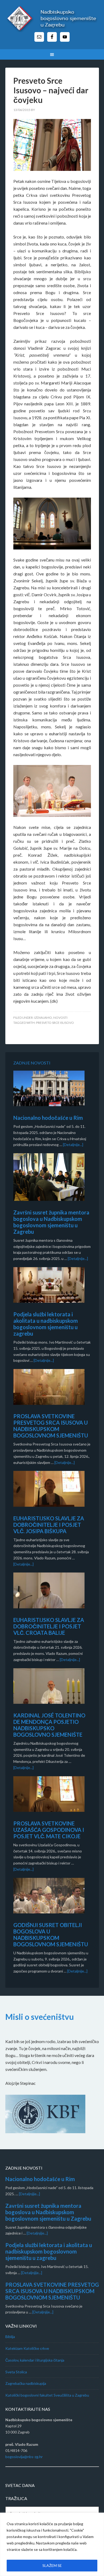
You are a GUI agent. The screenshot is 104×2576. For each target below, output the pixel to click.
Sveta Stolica (16, 2372)
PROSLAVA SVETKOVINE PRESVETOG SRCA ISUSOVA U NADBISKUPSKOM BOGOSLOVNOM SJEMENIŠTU (51, 1426)
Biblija (10, 2337)
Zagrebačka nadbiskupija (26, 2383)
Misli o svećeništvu (40, 2017)
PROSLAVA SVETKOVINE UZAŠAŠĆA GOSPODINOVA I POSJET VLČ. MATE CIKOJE (49, 1830)
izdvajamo (43, 1018)
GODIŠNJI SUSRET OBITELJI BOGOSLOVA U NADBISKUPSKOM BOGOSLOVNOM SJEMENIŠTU (51, 1935)
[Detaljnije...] (73, 1145)
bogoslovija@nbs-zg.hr (24, 2457)
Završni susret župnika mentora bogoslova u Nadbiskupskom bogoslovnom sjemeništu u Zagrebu (51, 1222)
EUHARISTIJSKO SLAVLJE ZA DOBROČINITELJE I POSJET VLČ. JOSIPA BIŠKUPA (49, 1525)
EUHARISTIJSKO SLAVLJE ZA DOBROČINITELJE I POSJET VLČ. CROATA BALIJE (49, 1626)
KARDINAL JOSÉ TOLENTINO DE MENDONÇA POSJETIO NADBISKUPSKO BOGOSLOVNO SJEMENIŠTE (49, 1725)
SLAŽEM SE (52, 2565)
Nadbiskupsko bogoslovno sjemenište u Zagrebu (52, 19)
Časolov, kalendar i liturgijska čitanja (35, 2360)
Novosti (60, 1018)
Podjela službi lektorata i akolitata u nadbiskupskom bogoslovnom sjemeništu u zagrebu (46, 1324)
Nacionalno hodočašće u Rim (48, 1118)
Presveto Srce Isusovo (55, 1023)
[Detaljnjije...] (29, 2194)
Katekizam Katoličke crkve (27, 2348)
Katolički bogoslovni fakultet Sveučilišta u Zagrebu (47, 2395)
